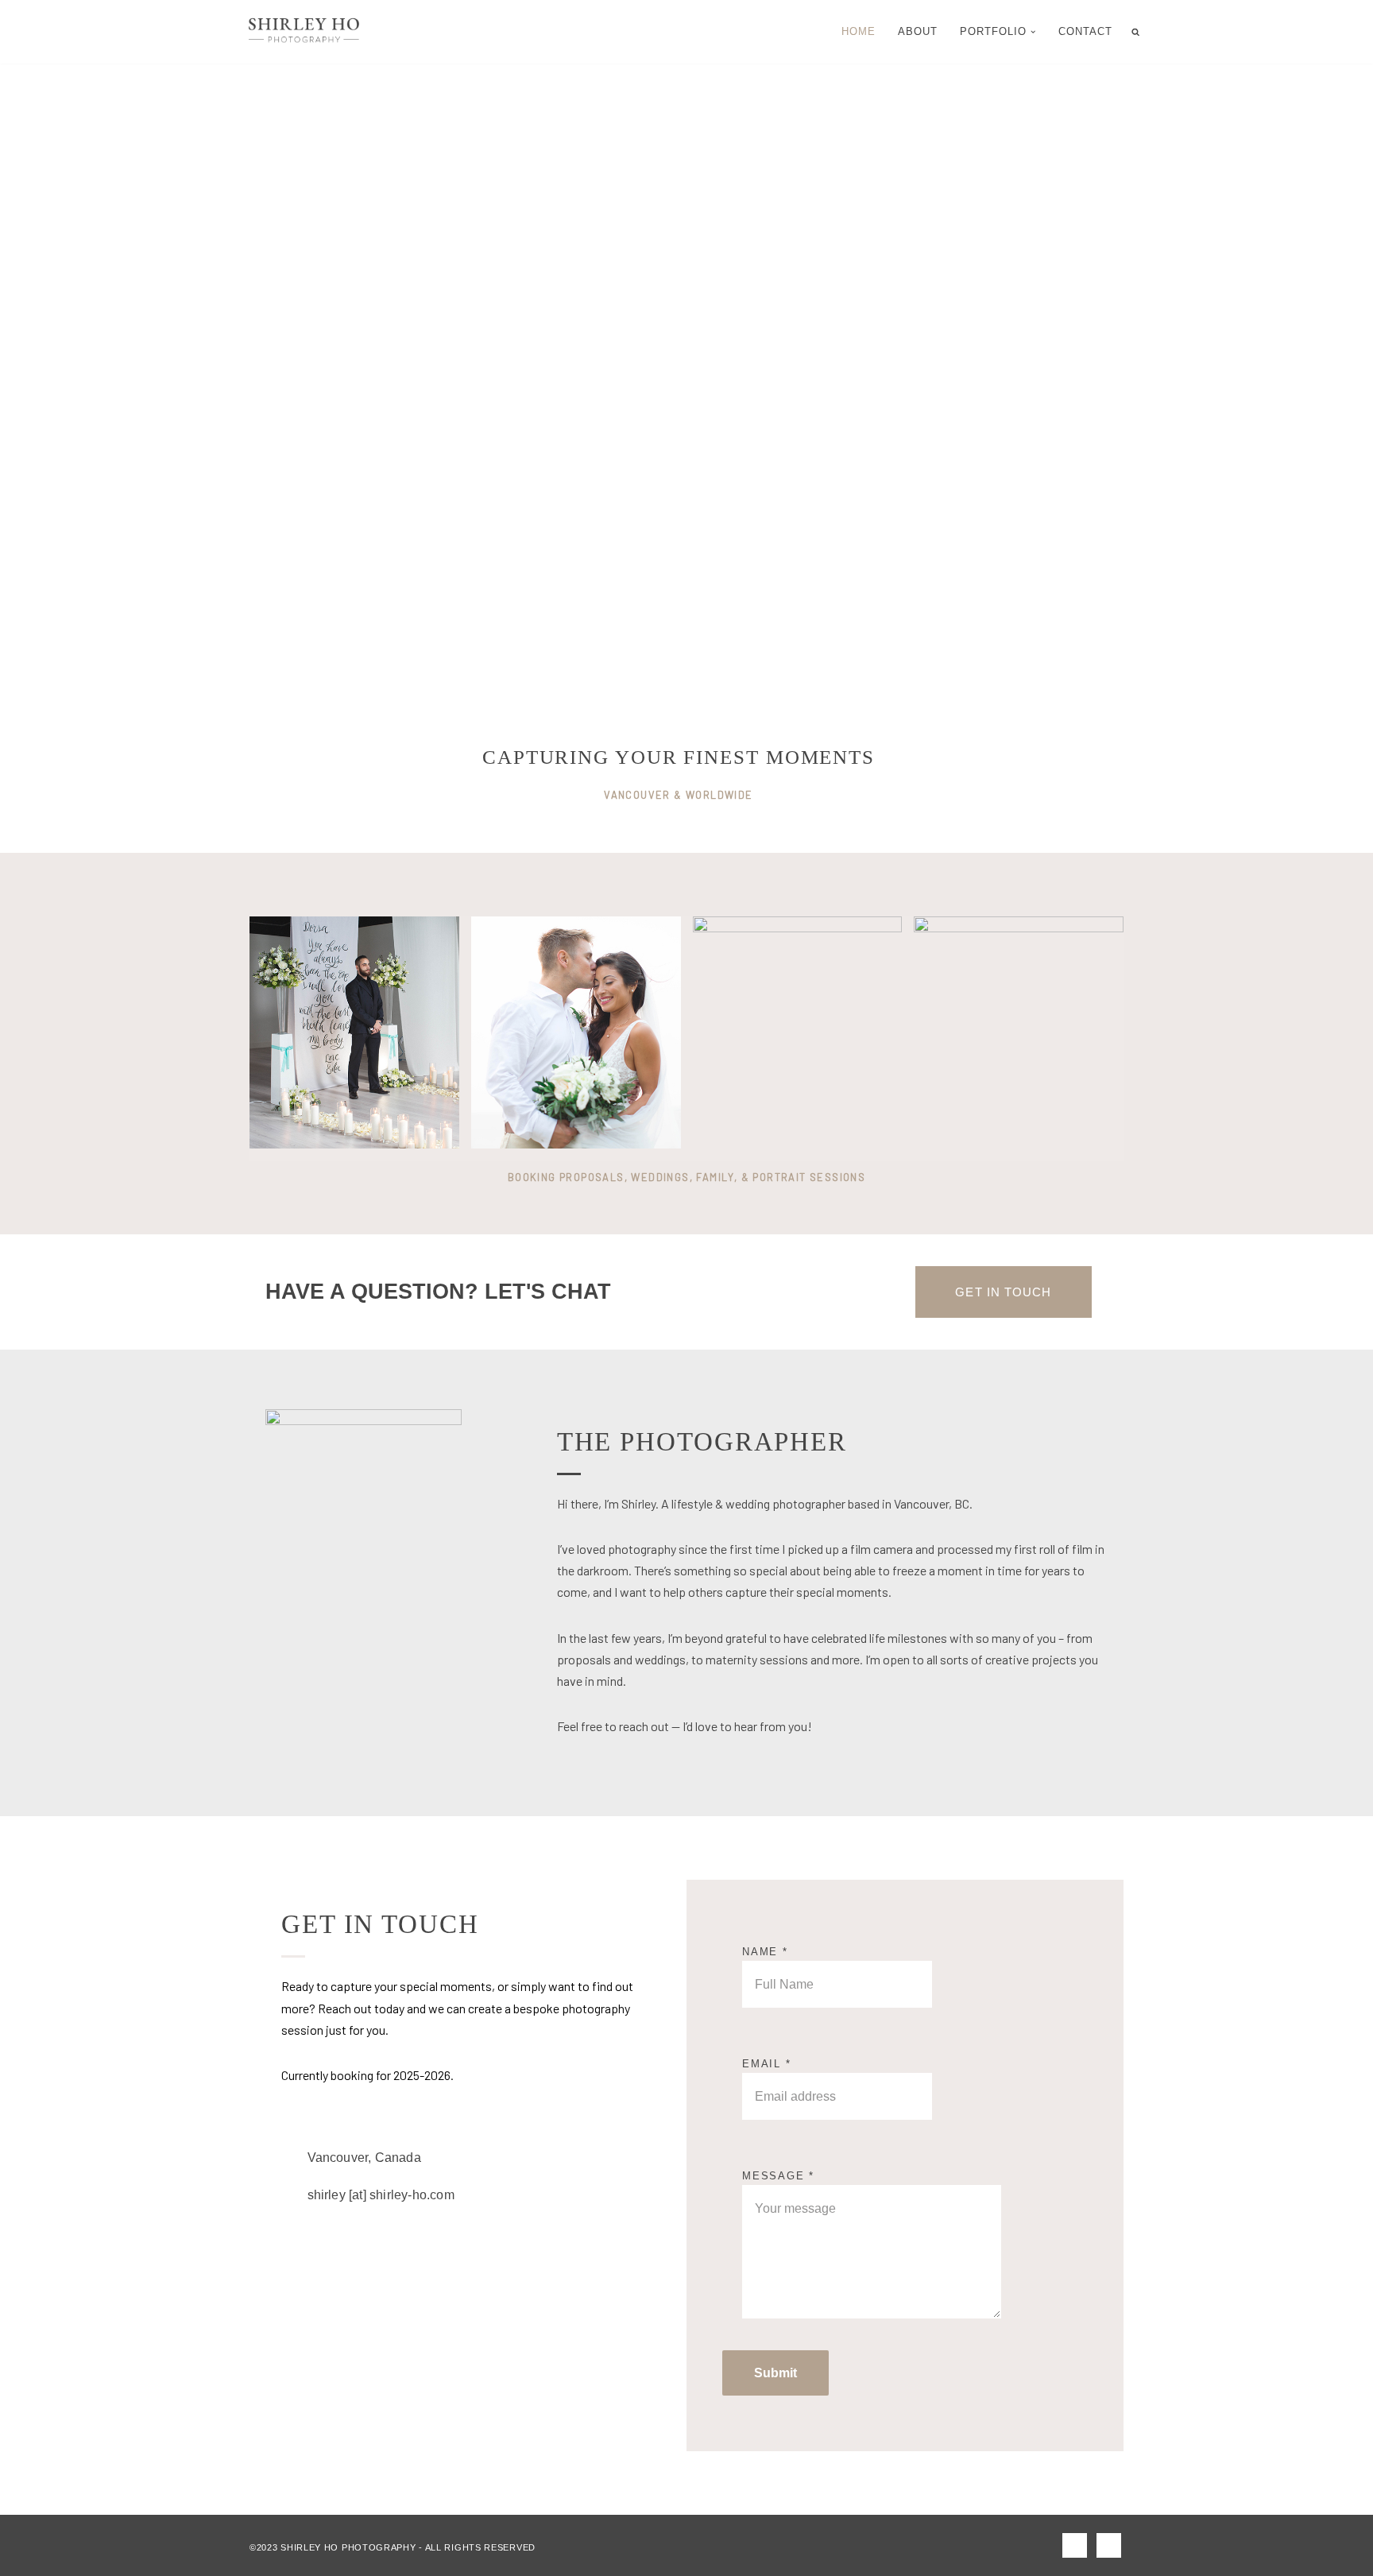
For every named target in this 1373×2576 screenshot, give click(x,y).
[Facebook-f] (1075, 2545)
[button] (1033, 32)
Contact (1085, 31)
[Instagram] (1109, 2545)
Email (767, 2064)
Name (765, 1952)
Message (778, 2176)
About (918, 31)
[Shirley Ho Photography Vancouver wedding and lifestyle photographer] (304, 32)
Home (859, 31)
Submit (775, 2373)
